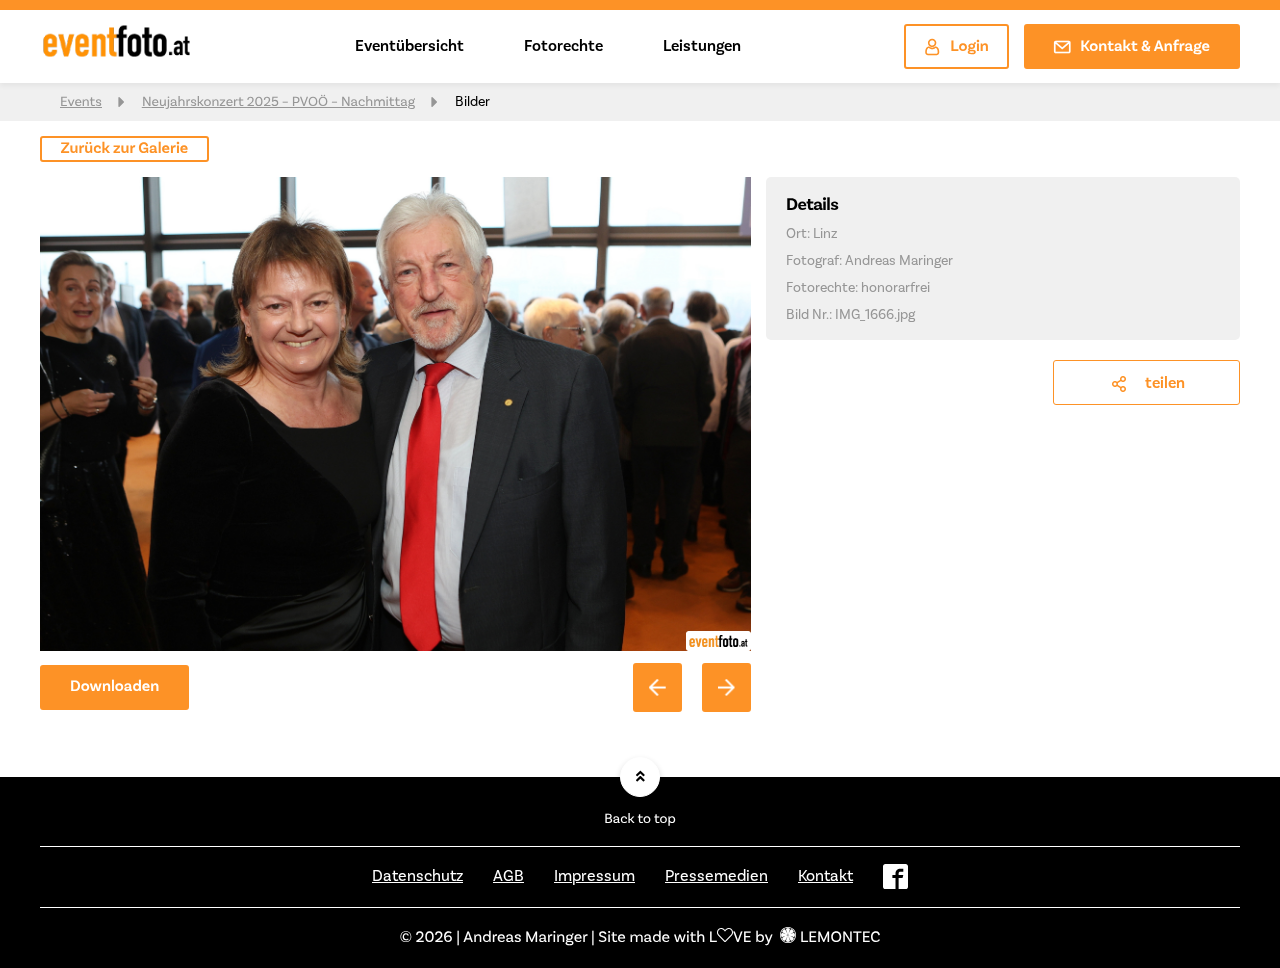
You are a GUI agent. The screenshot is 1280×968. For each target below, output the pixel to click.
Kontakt (825, 876)
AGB (508, 876)
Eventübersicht (409, 46)
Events (81, 102)
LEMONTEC (840, 938)
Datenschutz (417, 876)
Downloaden (114, 687)
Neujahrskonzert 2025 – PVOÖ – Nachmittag (278, 102)
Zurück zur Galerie (125, 149)
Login (969, 47)
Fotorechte (563, 46)
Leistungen (702, 46)
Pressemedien (716, 876)
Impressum (594, 876)
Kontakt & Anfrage (1145, 47)
